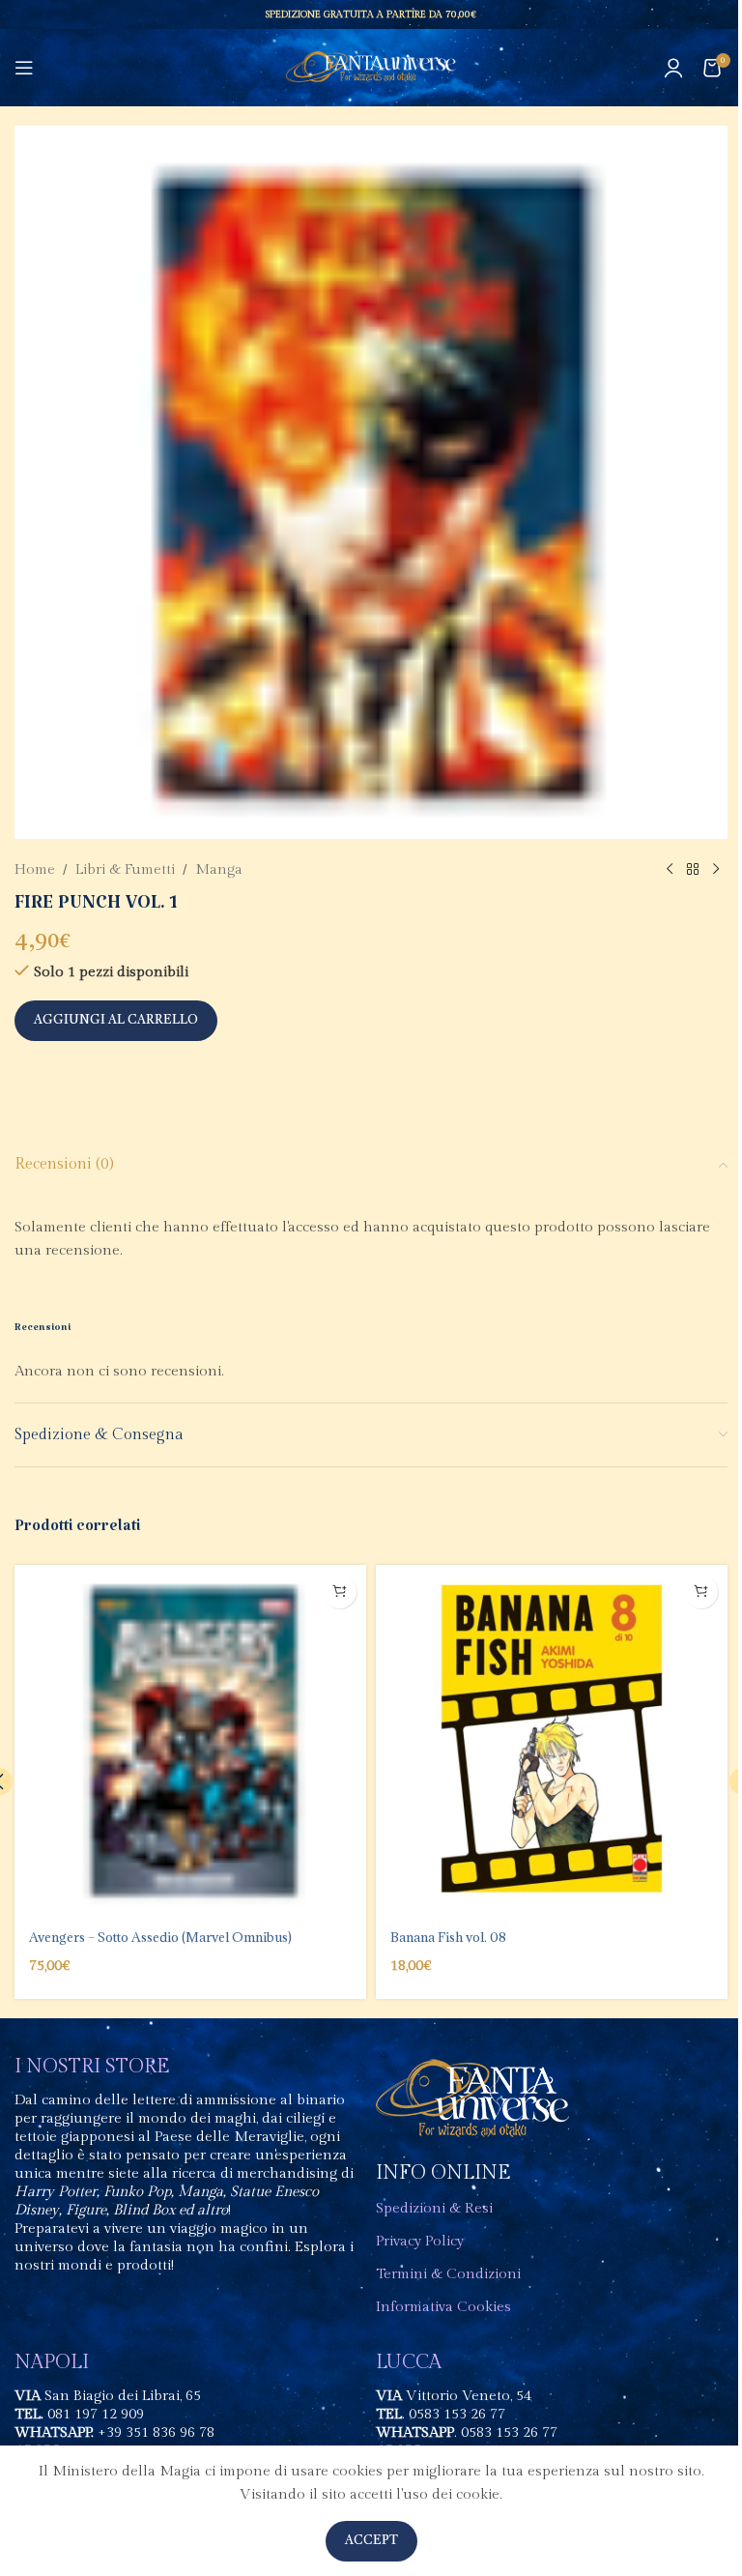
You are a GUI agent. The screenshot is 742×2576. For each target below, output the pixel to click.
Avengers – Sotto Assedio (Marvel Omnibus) (160, 1937)
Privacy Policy (420, 2241)
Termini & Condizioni (448, 2274)
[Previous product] (670, 870)
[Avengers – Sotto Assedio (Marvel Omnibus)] (190, 1741)
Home (35, 869)
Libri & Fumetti (125, 869)
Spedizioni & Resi (434, 2208)
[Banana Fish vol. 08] (552, 1741)
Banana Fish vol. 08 (448, 1937)
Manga (219, 869)
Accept (371, 2541)
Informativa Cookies (443, 2307)
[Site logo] (371, 67)
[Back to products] (693, 870)
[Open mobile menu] (24, 68)
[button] (340, 1592)
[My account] (673, 68)
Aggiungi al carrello (116, 1020)
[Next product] (716, 870)
